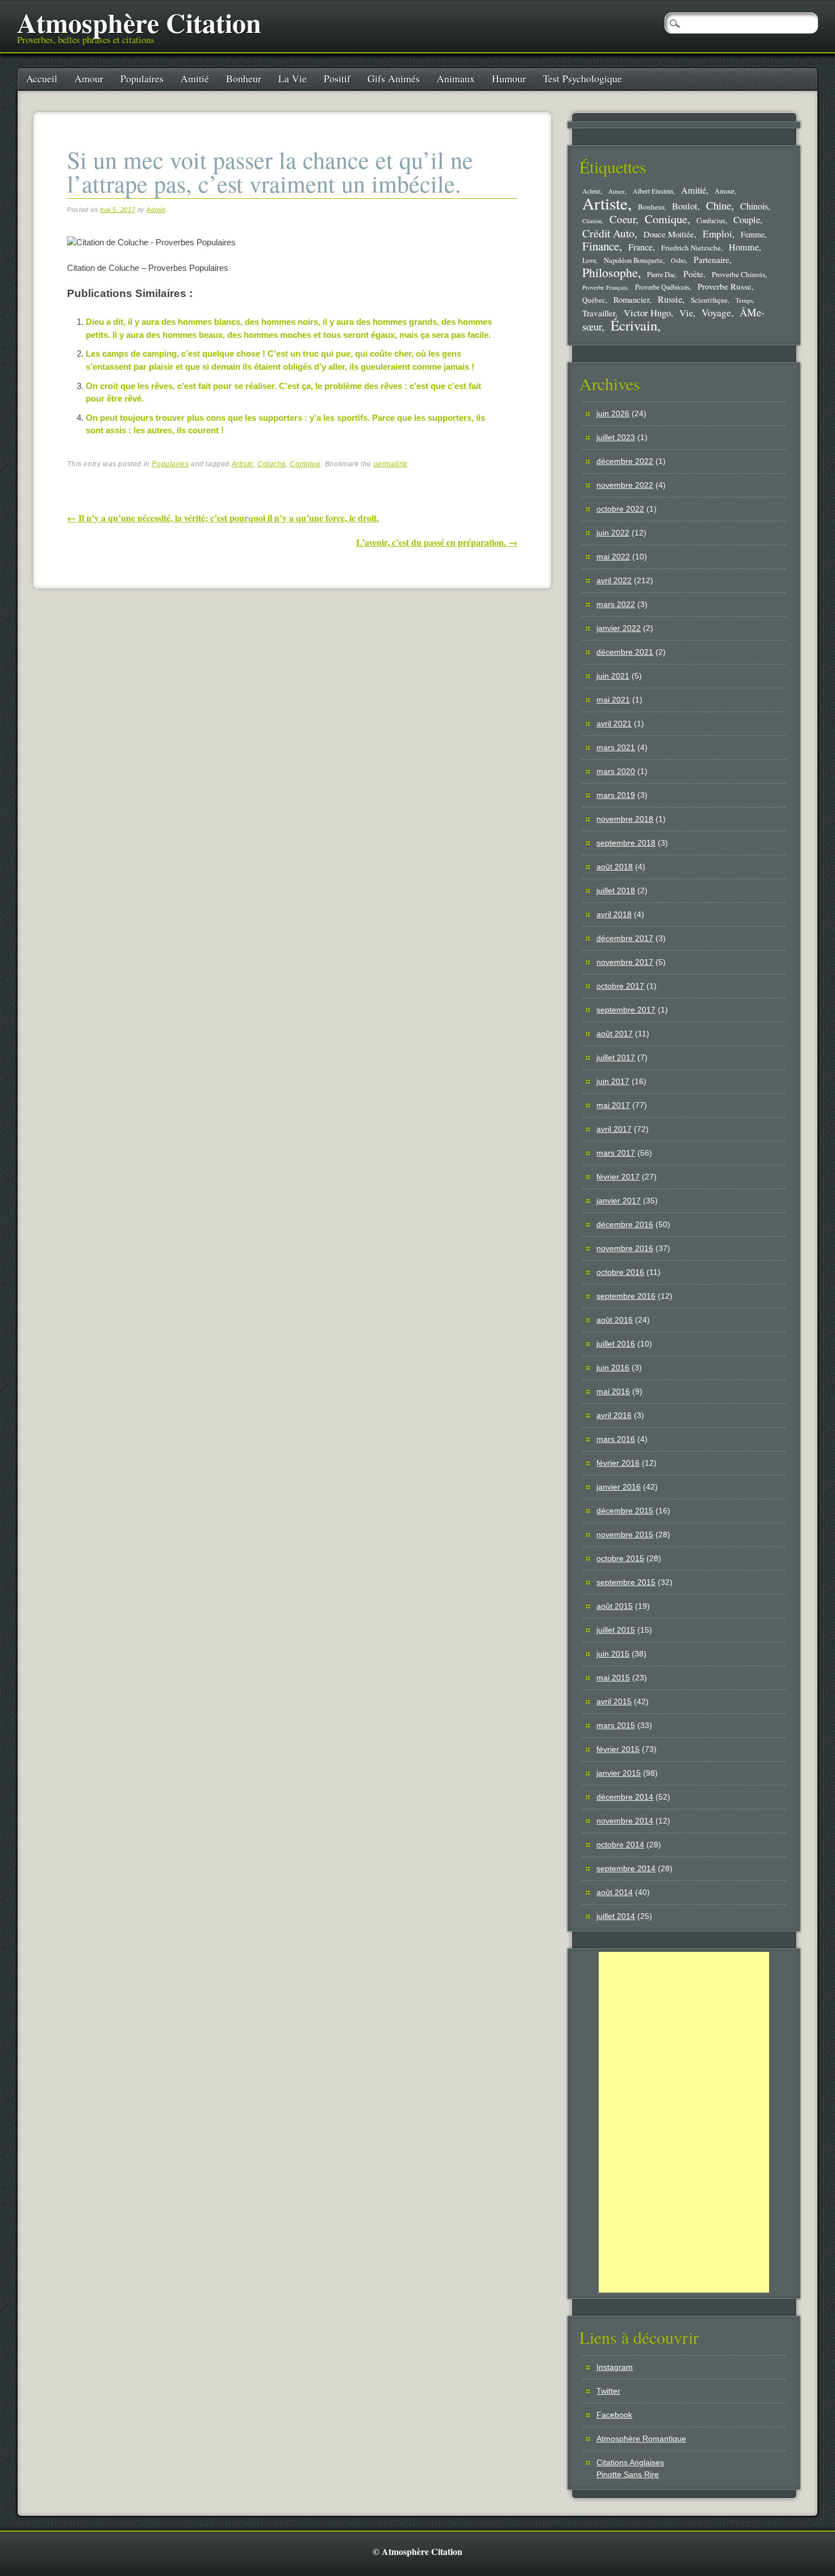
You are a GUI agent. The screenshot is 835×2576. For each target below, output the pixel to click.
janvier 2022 (619, 628)
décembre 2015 (625, 1511)
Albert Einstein (653, 191)
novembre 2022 (625, 485)
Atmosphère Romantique (641, 2439)
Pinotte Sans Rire (628, 2474)
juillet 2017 (616, 1057)
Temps (744, 300)
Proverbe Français (605, 287)
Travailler (599, 313)
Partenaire (711, 260)
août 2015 (615, 1606)
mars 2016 (616, 1439)
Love (589, 260)
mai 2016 (613, 1391)
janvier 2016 (619, 1487)
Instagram (615, 2367)
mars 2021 (616, 747)
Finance (601, 246)
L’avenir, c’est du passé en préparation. (437, 542)
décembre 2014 (625, 1797)
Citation (592, 221)
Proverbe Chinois (738, 274)
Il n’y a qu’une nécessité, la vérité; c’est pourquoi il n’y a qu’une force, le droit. (223, 518)
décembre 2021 (625, 652)
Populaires (142, 78)
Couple (747, 219)
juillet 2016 (616, 1344)
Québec (594, 300)
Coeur (623, 219)
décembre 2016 (625, 1224)
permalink (391, 464)
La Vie (293, 78)
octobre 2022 (620, 509)
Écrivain (634, 325)
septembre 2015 (626, 1582)
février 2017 (618, 1177)
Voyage (716, 312)
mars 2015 (616, 1725)
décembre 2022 (625, 461)
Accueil (42, 78)
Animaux (456, 78)
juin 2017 (613, 1081)
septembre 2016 (626, 1296)
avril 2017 (614, 1129)
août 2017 (615, 1034)
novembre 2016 (625, 1248)
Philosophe (610, 272)
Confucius (711, 221)
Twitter (608, 2391)
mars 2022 (616, 604)
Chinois (754, 206)
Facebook (614, 2415)
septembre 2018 (626, 843)
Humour (509, 78)
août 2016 (615, 1320)
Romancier (631, 299)
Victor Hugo (647, 313)
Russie (670, 299)
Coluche (272, 464)
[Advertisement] (684, 2122)
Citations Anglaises (630, 2462)
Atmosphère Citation (139, 22)
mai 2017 (613, 1105)
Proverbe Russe (725, 286)
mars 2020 (616, 771)
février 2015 (618, 1749)
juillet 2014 (616, 1916)
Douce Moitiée (669, 234)
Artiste (243, 464)
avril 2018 (614, 914)
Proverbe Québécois (662, 287)
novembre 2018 (625, 819)
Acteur (591, 191)
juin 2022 (613, 533)
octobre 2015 (620, 1558)
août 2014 (615, 1892)
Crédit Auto (608, 233)
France (640, 247)
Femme (753, 234)
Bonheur (244, 78)
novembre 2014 (625, 1821)
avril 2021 (614, 724)
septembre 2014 (626, 1868)
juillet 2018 (616, 890)
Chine (719, 205)
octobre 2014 (620, 1845)
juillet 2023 (616, 437)
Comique (305, 464)
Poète (693, 273)
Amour (89, 78)
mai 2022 (613, 557)
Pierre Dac (661, 274)
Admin (156, 210)
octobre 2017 (620, 986)
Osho (678, 260)
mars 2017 (616, 1153)
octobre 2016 (620, 1272)
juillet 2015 (616, 1630)
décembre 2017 (625, 938)
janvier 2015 (619, 1773)
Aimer (617, 191)
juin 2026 (613, 413)
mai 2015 (613, 1678)
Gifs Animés (394, 78)
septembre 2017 (626, 1010)
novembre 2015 (625, 1534)
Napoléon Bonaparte (633, 260)
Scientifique (709, 300)
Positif (337, 78)
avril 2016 (614, 1415)
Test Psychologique (583, 78)
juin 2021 (613, 676)
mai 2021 (613, 700)
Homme (744, 247)
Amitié (195, 78)
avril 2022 (614, 580)
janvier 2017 (619, 1201)
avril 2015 (614, 1701)
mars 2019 (616, 795)
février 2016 (618, 1463)
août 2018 (615, 867)
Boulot (685, 206)
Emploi (717, 234)
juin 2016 (613, 1368)
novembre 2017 (625, 962)
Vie (686, 313)
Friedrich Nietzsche (691, 248)
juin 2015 (613, 1654)
